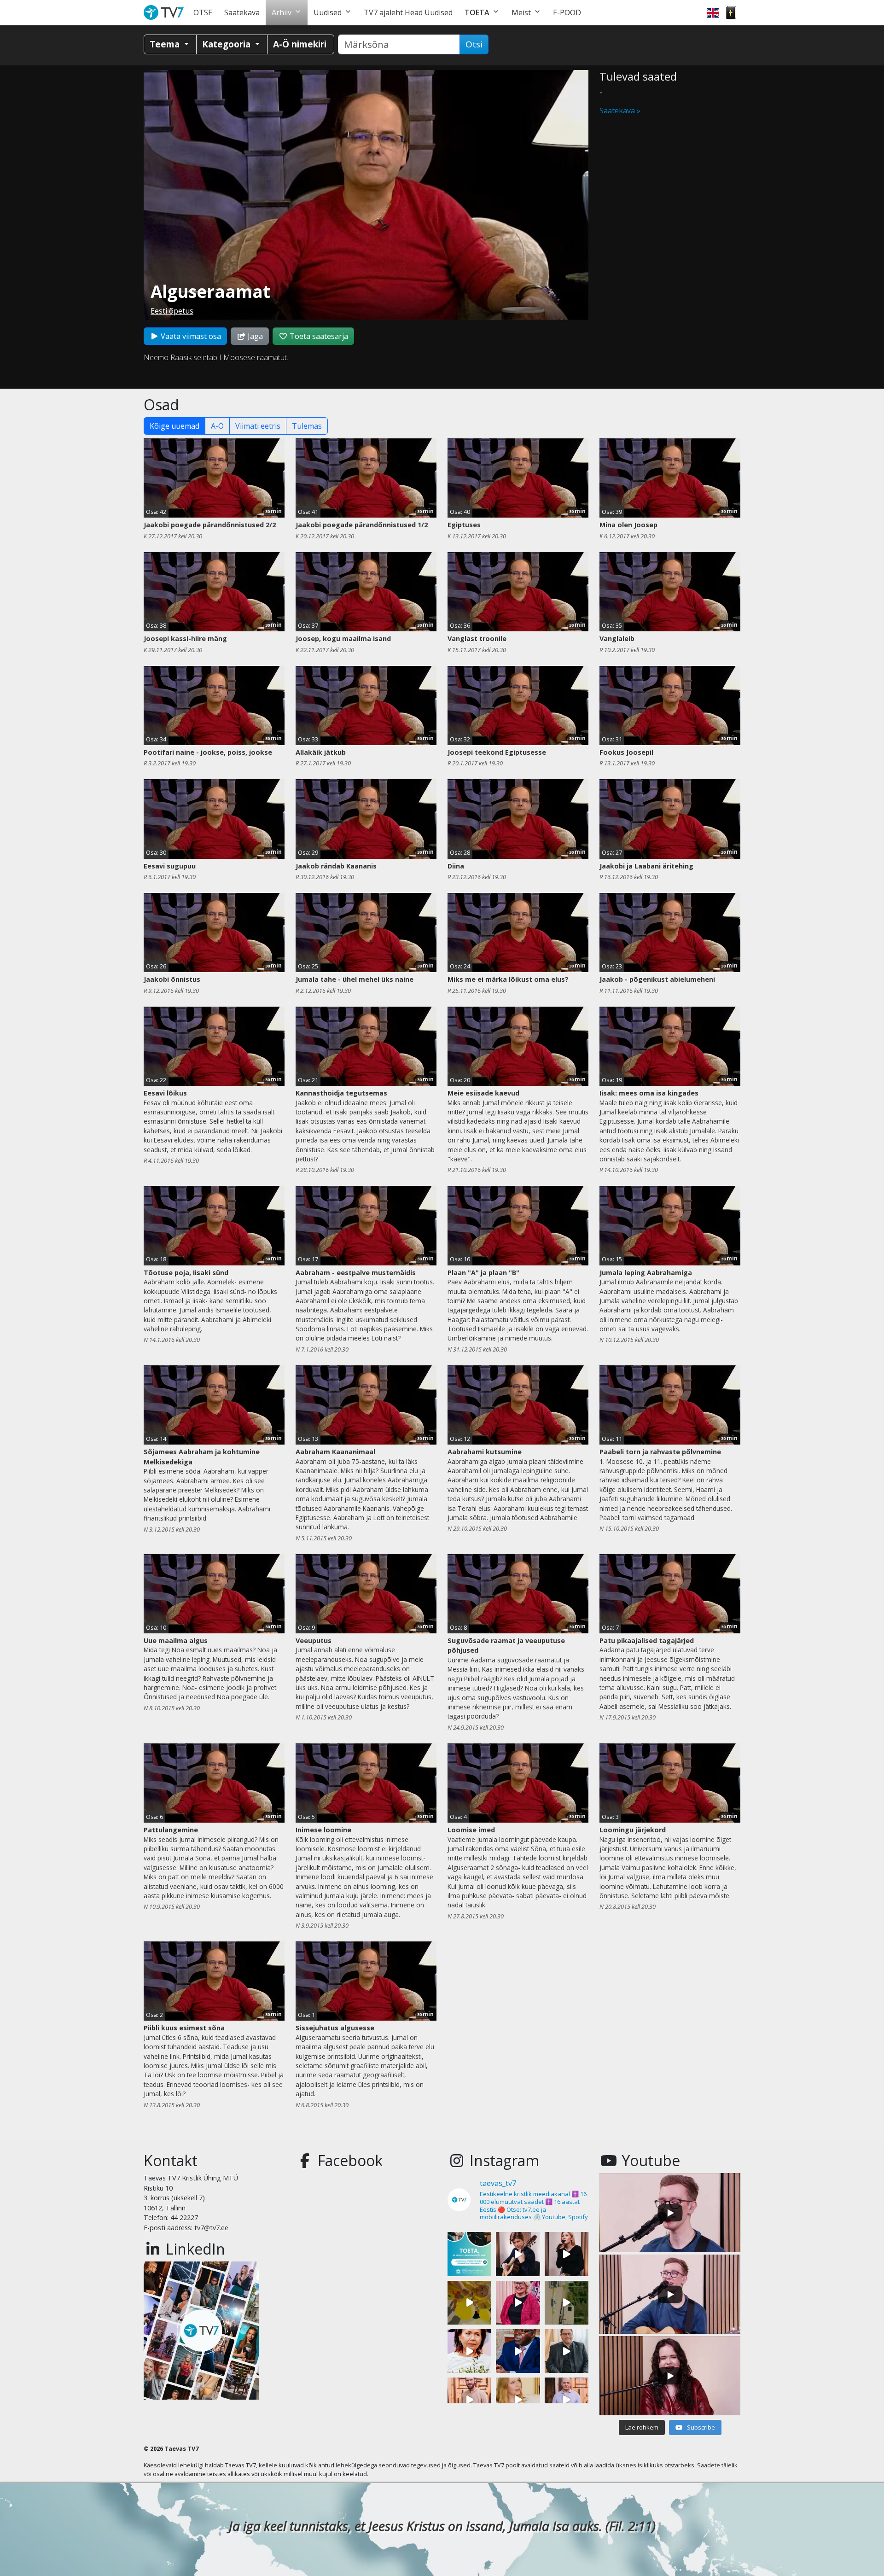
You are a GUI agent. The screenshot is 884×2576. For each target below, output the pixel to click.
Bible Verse (731, 13)
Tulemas (307, 426)
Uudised (328, 12)
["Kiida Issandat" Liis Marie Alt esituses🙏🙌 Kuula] (567, 2254)
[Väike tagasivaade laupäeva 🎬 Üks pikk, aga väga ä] (567, 2303)
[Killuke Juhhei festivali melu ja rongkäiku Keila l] (469, 2303)
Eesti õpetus (172, 311)
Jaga (254, 336)
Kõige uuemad (174, 426)
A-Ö (217, 426)
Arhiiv (282, 12)
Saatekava (242, 12)
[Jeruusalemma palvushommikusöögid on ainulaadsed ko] (518, 2351)
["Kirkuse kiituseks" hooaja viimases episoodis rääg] (518, 2303)
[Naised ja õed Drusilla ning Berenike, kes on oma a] (469, 2351)
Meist (521, 12)
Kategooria (227, 44)
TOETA (477, 12)
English (713, 13)
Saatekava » (620, 111)
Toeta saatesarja (318, 336)
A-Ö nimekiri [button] (300, 44)
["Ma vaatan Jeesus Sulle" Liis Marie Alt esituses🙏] (518, 2254)
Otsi (474, 44)
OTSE (203, 12)
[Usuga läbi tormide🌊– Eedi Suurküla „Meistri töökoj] (567, 2399)
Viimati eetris (258, 426)
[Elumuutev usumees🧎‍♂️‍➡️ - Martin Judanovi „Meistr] (469, 2399)
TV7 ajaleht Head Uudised (408, 12)
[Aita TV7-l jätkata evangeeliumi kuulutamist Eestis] (469, 2254)
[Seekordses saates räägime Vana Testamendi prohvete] (518, 2399)
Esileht (166, 13)
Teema (166, 44)
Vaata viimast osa (190, 336)
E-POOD (567, 12)
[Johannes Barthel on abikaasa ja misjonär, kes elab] (567, 2351)
